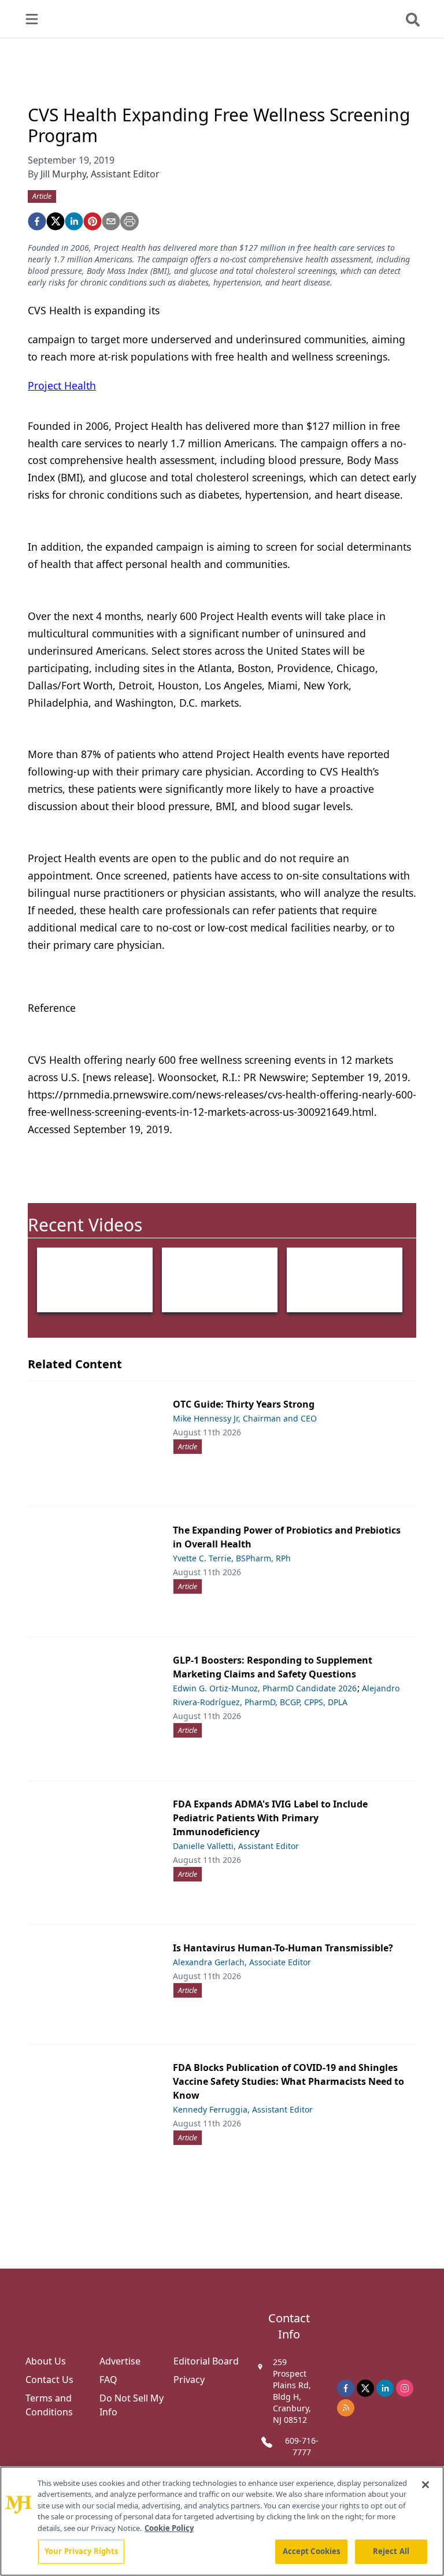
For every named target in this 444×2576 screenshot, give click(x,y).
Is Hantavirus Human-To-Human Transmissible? (283, 1948)
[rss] (346, 2408)
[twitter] (55, 221)
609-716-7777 (302, 2446)
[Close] (425, 2485)
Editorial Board (206, 2361)
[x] (365, 2388)
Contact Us (49, 2380)
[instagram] (405, 2388)
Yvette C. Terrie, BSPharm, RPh (232, 1558)
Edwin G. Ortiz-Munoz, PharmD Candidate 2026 (265, 1688)
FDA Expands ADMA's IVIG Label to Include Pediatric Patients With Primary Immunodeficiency (270, 1818)
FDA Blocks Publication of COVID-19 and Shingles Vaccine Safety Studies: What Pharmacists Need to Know (288, 2081)
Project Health (62, 385)
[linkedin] (74, 221)
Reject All (391, 2551)
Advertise (120, 2361)
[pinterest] (92, 221)
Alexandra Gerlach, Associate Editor (242, 1962)
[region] (222, 2521)
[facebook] (37, 221)
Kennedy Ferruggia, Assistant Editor (243, 2109)
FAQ (108, 2380)
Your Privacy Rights (81, 2551)
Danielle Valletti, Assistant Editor (236, 1846)
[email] (111, 221)
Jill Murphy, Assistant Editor (100, 174)
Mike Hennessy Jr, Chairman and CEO (245, 1418)
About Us (46, 2361)
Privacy (189, 2380)
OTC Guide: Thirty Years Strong (244, 1404)
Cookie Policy (169, 2528)
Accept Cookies (312, 2551)
